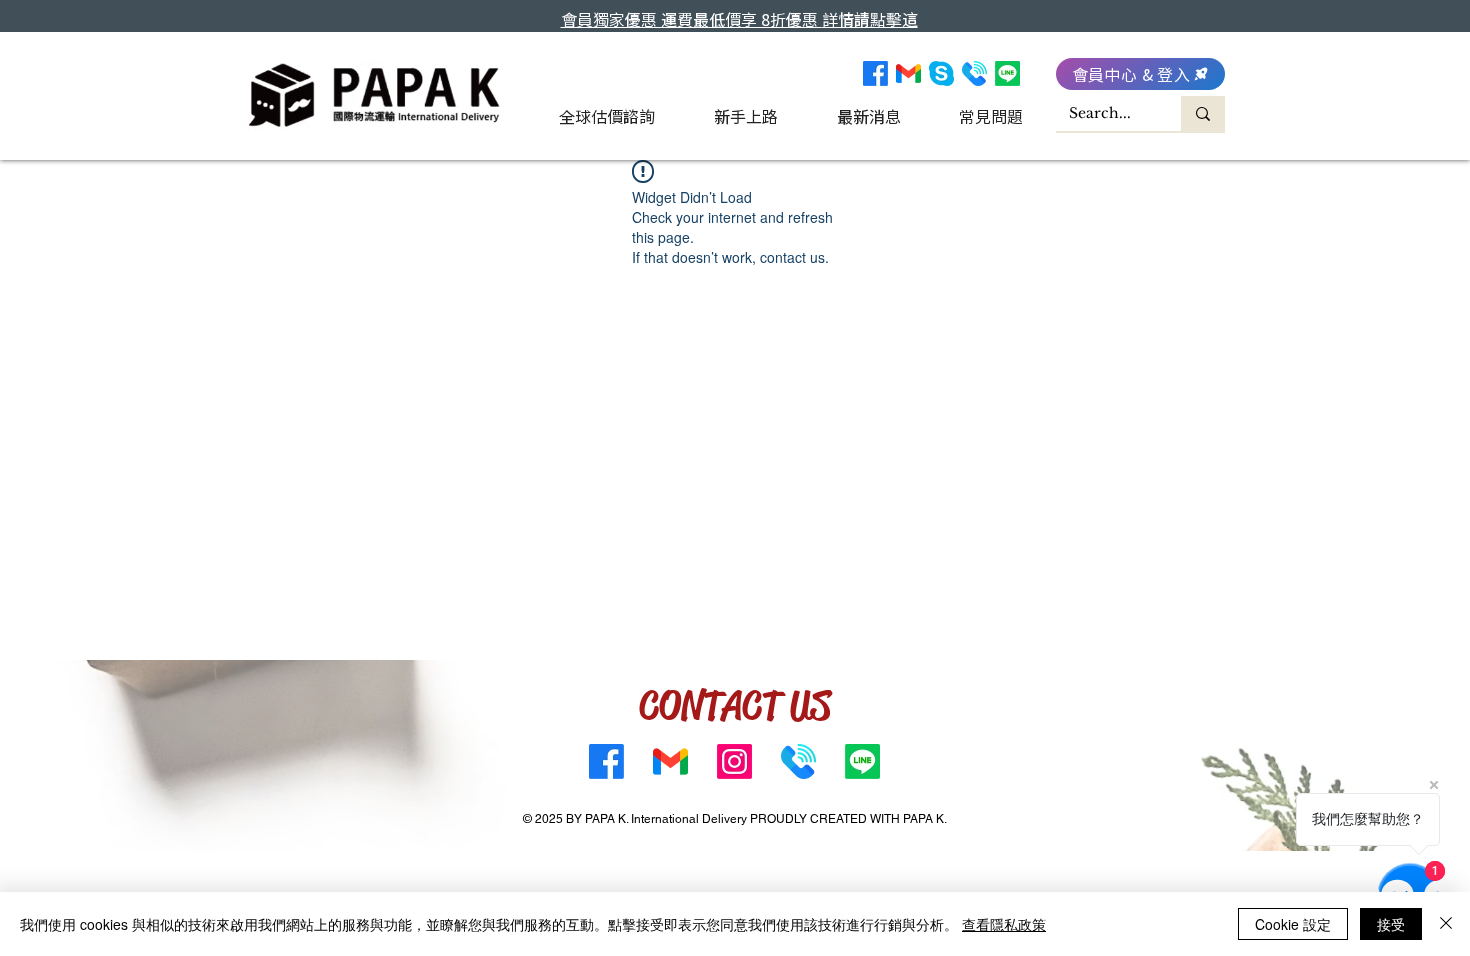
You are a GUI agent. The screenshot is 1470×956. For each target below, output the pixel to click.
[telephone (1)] (974, 73)
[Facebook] (875, 73)
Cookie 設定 (1293, 924)
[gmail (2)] (908, 73)
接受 (1391, 924)
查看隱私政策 (1004, 924)
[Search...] (1203, 113)
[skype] (941, 73)
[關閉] (1446, 924)
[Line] (1007, 73)
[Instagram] (734, 761)
